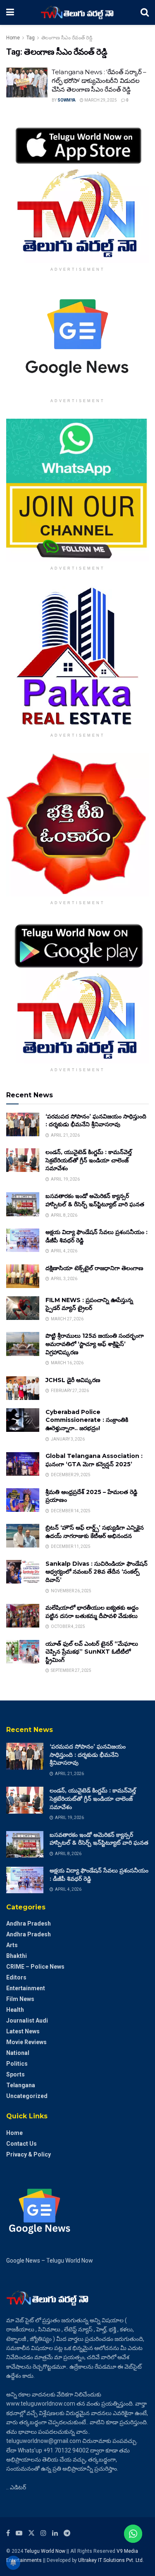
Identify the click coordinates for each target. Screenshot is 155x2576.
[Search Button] (145, 12)
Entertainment (26, 1988)
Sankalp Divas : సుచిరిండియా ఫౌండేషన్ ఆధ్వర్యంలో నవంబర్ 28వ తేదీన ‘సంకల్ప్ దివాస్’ (97, 1572)
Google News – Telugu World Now (50, 2261)
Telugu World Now (45, 2551)
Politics (17, 2064)
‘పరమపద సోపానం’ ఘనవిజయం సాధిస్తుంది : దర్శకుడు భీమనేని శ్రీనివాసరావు (96, 1121)
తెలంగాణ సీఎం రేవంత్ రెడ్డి (67, 38)
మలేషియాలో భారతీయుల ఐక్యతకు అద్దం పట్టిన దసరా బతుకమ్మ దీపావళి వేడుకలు (92, 1612)
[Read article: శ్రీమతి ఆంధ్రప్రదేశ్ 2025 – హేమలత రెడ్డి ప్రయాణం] (23, 1500)
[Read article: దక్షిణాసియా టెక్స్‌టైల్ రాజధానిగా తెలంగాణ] (23, 1276)
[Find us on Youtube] (19, 2533)
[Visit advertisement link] (77, 191)
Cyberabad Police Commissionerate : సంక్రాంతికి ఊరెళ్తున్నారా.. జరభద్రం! (87, 1420)
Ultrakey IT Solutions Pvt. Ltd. (111, 2560)
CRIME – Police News (35, 1967)
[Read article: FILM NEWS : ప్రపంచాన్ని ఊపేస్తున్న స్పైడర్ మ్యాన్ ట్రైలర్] (23, 1308)
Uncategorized (27, 2096)
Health (15, 2010)
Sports (15, 2074)
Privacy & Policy (29, 2154)
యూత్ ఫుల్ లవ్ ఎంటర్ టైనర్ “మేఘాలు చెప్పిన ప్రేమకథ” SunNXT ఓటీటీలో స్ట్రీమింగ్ (92, 1652)
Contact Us (21, 2144)
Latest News (23, 2031)
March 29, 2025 (100, 100)
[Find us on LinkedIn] (55, 2533)
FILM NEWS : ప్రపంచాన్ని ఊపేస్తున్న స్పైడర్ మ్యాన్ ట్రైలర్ (89, 1304)
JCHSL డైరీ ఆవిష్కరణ (73, 1380)
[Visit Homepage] (77, 12)
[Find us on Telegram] (67, 2533)
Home (13, 38)
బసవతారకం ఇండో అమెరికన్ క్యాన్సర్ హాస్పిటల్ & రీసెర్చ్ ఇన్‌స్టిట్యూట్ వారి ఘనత (95, 1200)
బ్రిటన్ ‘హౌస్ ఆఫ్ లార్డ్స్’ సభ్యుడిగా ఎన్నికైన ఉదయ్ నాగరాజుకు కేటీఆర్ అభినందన (95, 1532)
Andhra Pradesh (29, 1924)
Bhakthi (17, 1956)
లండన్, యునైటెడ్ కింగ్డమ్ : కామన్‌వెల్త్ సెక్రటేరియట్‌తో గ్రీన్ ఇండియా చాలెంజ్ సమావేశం (89, 1160)
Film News (20, 1999)
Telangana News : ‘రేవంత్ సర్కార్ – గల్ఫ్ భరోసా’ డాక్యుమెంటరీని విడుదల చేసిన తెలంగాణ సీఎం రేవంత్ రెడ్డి (99, 81)
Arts (12, 1945)
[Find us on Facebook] (8, 2533)
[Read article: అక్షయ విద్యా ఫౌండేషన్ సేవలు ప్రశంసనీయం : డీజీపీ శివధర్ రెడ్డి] (23, 1240)
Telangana (21, 2085)
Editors (16, 1977)
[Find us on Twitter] (31, 2533)
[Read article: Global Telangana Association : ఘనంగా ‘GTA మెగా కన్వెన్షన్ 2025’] (23, 1464)
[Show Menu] (10, 12)
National (18, 2053)
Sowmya (67, 100)
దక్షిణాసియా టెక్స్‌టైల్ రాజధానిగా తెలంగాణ (94, 1268)
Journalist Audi (27, 2021)
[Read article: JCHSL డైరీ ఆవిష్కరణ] (23, 1388)
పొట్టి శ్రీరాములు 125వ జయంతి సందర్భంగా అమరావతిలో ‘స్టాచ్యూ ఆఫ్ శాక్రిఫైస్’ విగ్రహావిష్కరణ (95, 1344)
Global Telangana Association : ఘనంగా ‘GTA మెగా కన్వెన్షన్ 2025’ (94, 1460)
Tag (31, 38)
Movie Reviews (26, 2042)
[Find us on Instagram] (43, 2533)
